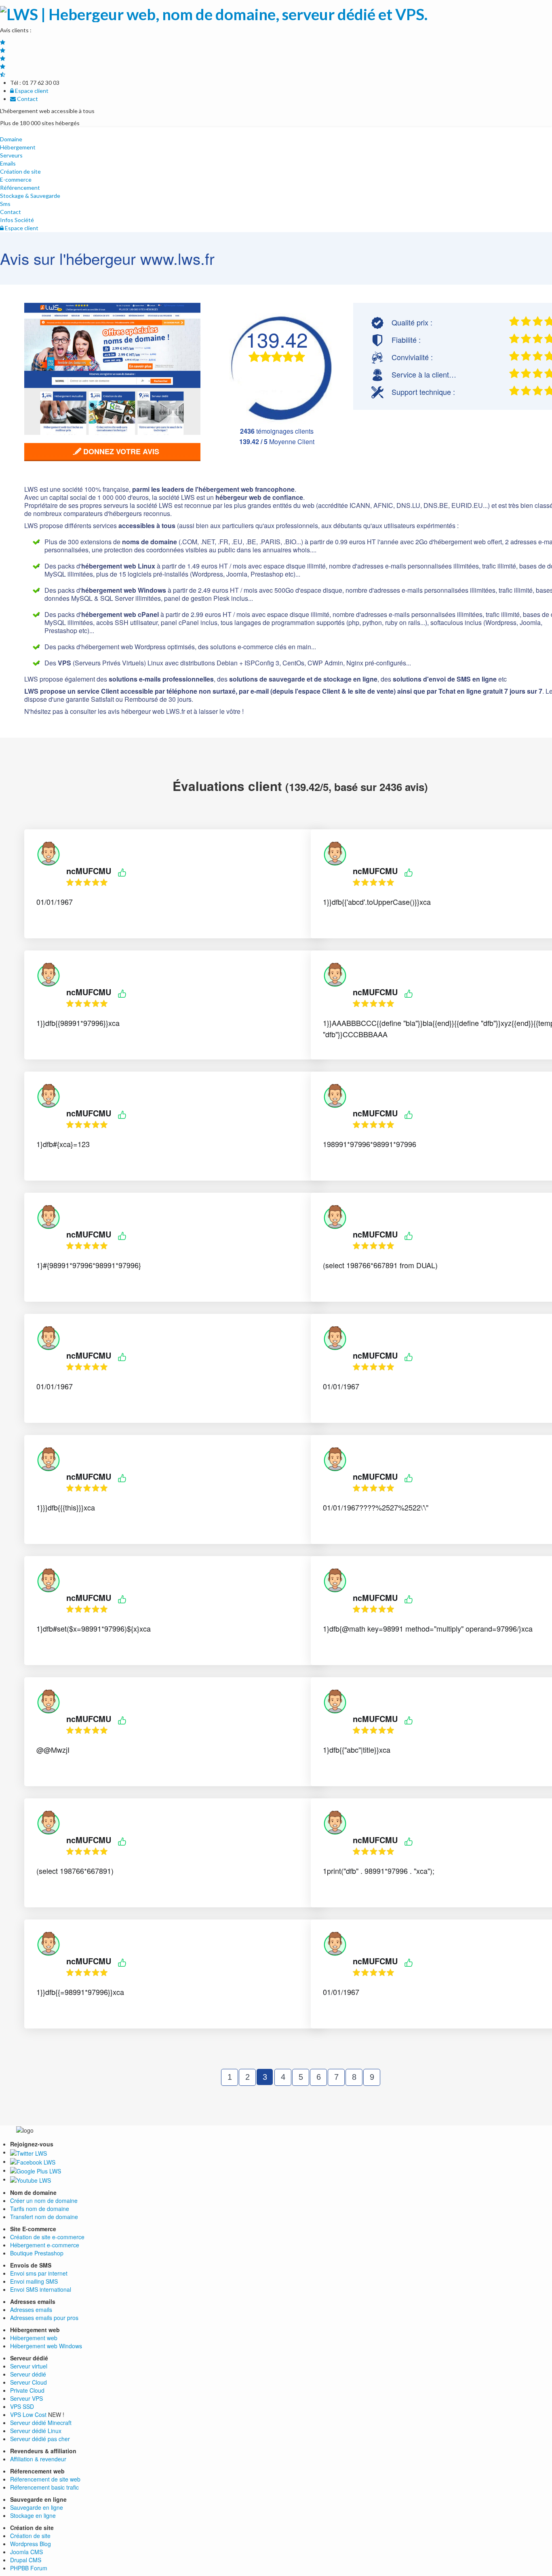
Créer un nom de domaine (44, 2201)
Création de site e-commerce (47, 2237)
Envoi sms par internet (39, 2273)
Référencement (20, 188)
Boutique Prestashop (37, 2253)
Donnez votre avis (120, 451)
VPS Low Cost (28, 2414)
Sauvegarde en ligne (37, 2507)
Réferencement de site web (45, 2479)
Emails (8, 163)
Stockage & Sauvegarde (30, 196)
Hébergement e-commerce (45, 2245)
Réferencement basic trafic (44, 2487)
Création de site (20, 171)
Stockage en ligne (33, 2515)
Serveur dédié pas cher (40, 2439)
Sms (5, 204)
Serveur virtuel (29, 2366)
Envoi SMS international (41, 2289)
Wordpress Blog (31, 2544)
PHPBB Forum (29, 2568)
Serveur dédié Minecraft (41, 2423)
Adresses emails (31, 2310)
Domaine (11, 139)
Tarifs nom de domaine (40, 2209)
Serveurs (11, 155)
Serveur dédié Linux (36, 2431)
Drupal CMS (26, 2560)
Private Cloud (27, 2390)
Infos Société (17, 220)
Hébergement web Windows (46, 2346)
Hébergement (18, 147)
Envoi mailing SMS (34, 2281)
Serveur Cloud (28, 2382)
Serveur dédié (28, 2374)
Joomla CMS (26, 2552)
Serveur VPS (26, 2398)
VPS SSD (22, 2406)
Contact (27, 99)
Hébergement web (34, 2338)
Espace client (31, 91)
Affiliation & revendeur (38, 2459)
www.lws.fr (177, 258)
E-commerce (16, 179)
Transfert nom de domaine (44, 2217)
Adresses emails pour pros (44, 2318)
